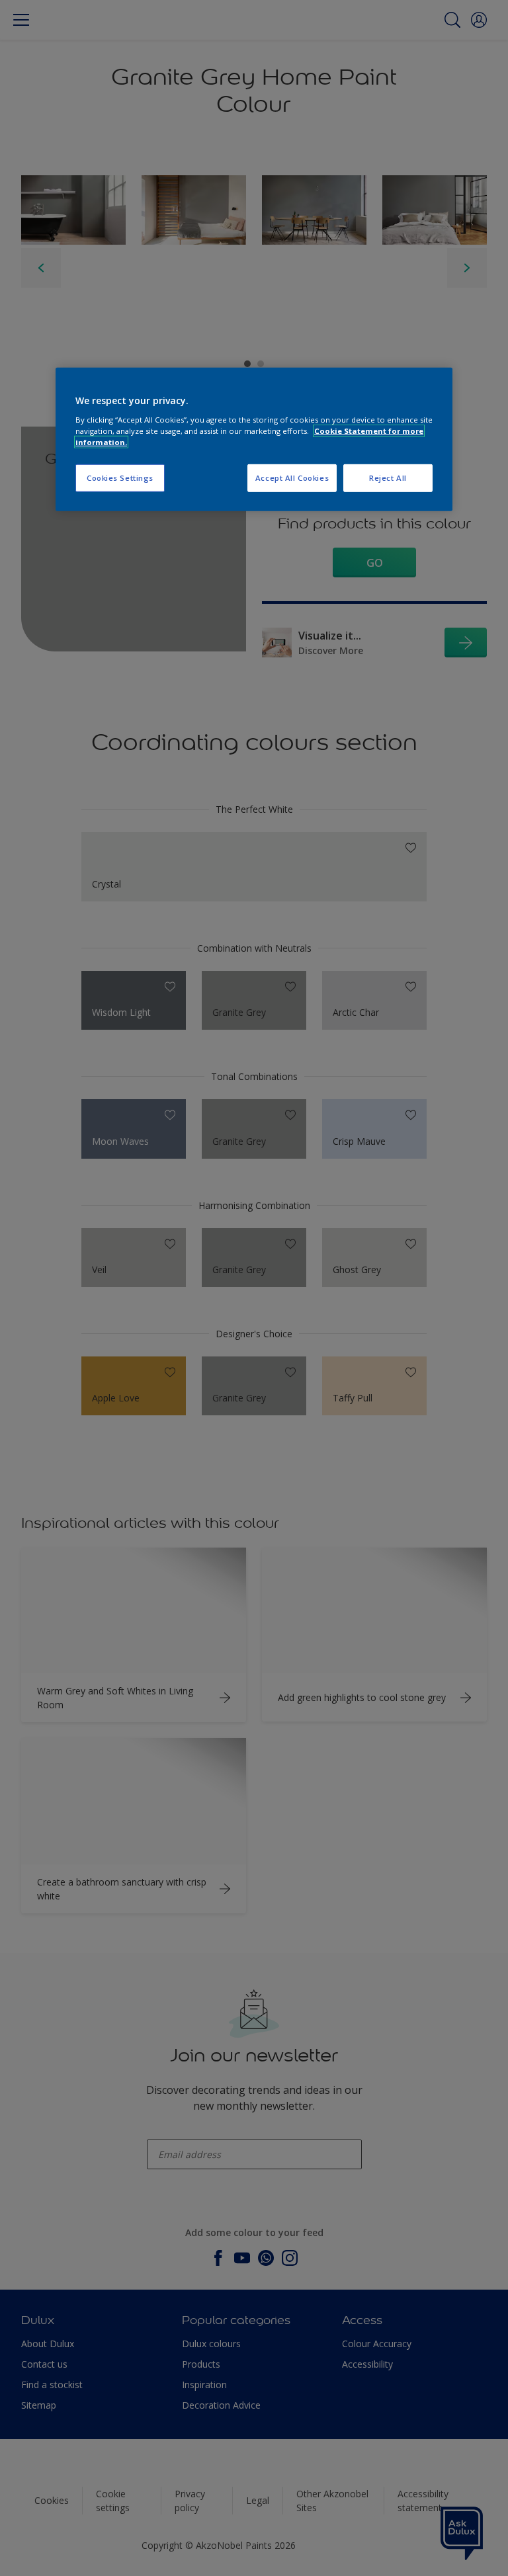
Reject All (388, 478)
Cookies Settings (120, 478)
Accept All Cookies (292, 478)
